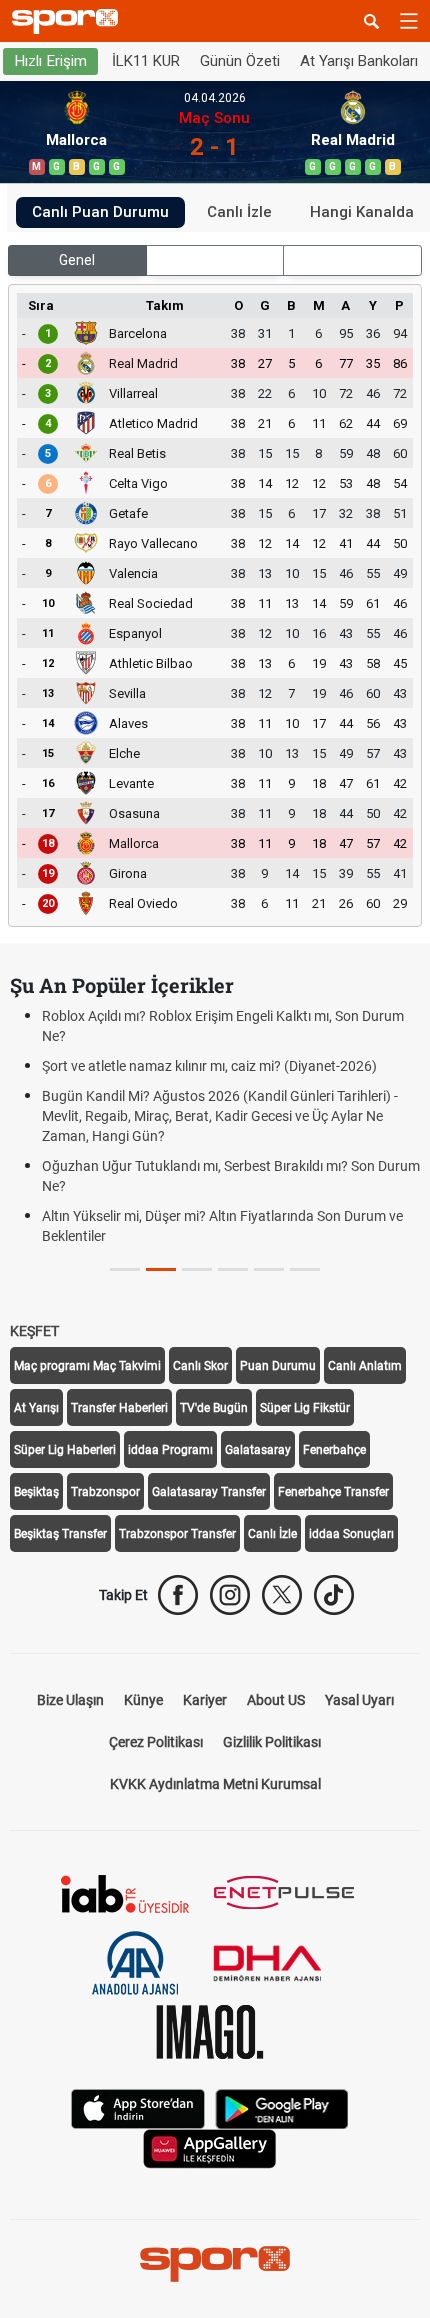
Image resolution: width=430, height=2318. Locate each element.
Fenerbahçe (334, 1450)
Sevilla (127, 693)
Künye (143, 1700)
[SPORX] (215, 2264)
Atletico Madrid (153, 423)
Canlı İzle (239, 212)
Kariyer (205, 1700)
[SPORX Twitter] (282, 1595)
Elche (124, 753)
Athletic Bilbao (151, 663)
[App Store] (138, 2107)
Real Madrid (143, 363)
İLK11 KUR (146, 61)
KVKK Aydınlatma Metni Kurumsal (215, 1784)
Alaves (128, 723)
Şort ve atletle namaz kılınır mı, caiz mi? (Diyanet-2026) (209, 1066)
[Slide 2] (197, 1269)
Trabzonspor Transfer (177, 1534)
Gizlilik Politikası (272, 1742)
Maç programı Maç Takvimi (87, 1366)
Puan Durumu (278, 1366)
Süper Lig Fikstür (305, 1408)
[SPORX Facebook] (178, 1595)
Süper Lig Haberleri (65, 1450)
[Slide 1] (161, 1269)
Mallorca (134, 843)
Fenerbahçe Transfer (333, 1492)
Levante (131, 783)
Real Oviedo (143, 903)
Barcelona (138, 333)
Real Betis (137, 453)
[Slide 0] (125, 1269)
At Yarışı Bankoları (359, 61)
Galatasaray (258, 1450)
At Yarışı (36, 1408)
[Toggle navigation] (409, 21)
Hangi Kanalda (362, 212)
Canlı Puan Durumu (100, 212)
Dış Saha (352, 260)
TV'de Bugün (214, 1408)
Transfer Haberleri (119, 1408)
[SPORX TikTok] (334, 1595)
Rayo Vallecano (153, 543)
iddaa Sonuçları (351, 1534)
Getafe (128, 513)
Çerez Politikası (156, 1742)
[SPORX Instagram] (230, 1595)
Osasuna (134, 813)
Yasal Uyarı (359, 1700)
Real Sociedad (151, 603)
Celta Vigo (138, 483)
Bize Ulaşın (70, 1700)
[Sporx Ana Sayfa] (69, 21)
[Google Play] (282, 2107)
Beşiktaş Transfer (60, 1534)
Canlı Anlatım (365, 1366)
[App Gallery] (210, 2147)
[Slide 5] (305, 1269)
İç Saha (214, 260)
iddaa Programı (170, 1450)
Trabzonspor (105, 1492)
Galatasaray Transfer (209, 1492)
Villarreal (133, 393)
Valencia (133, 573)
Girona (128, 873)
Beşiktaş (36, 1492)
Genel (77, 260)
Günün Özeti (240, 61)
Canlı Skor (200, 1366)
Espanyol (135, 633)
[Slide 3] (233, 1269)
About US (276, 1700)
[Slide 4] (269, 1269)
